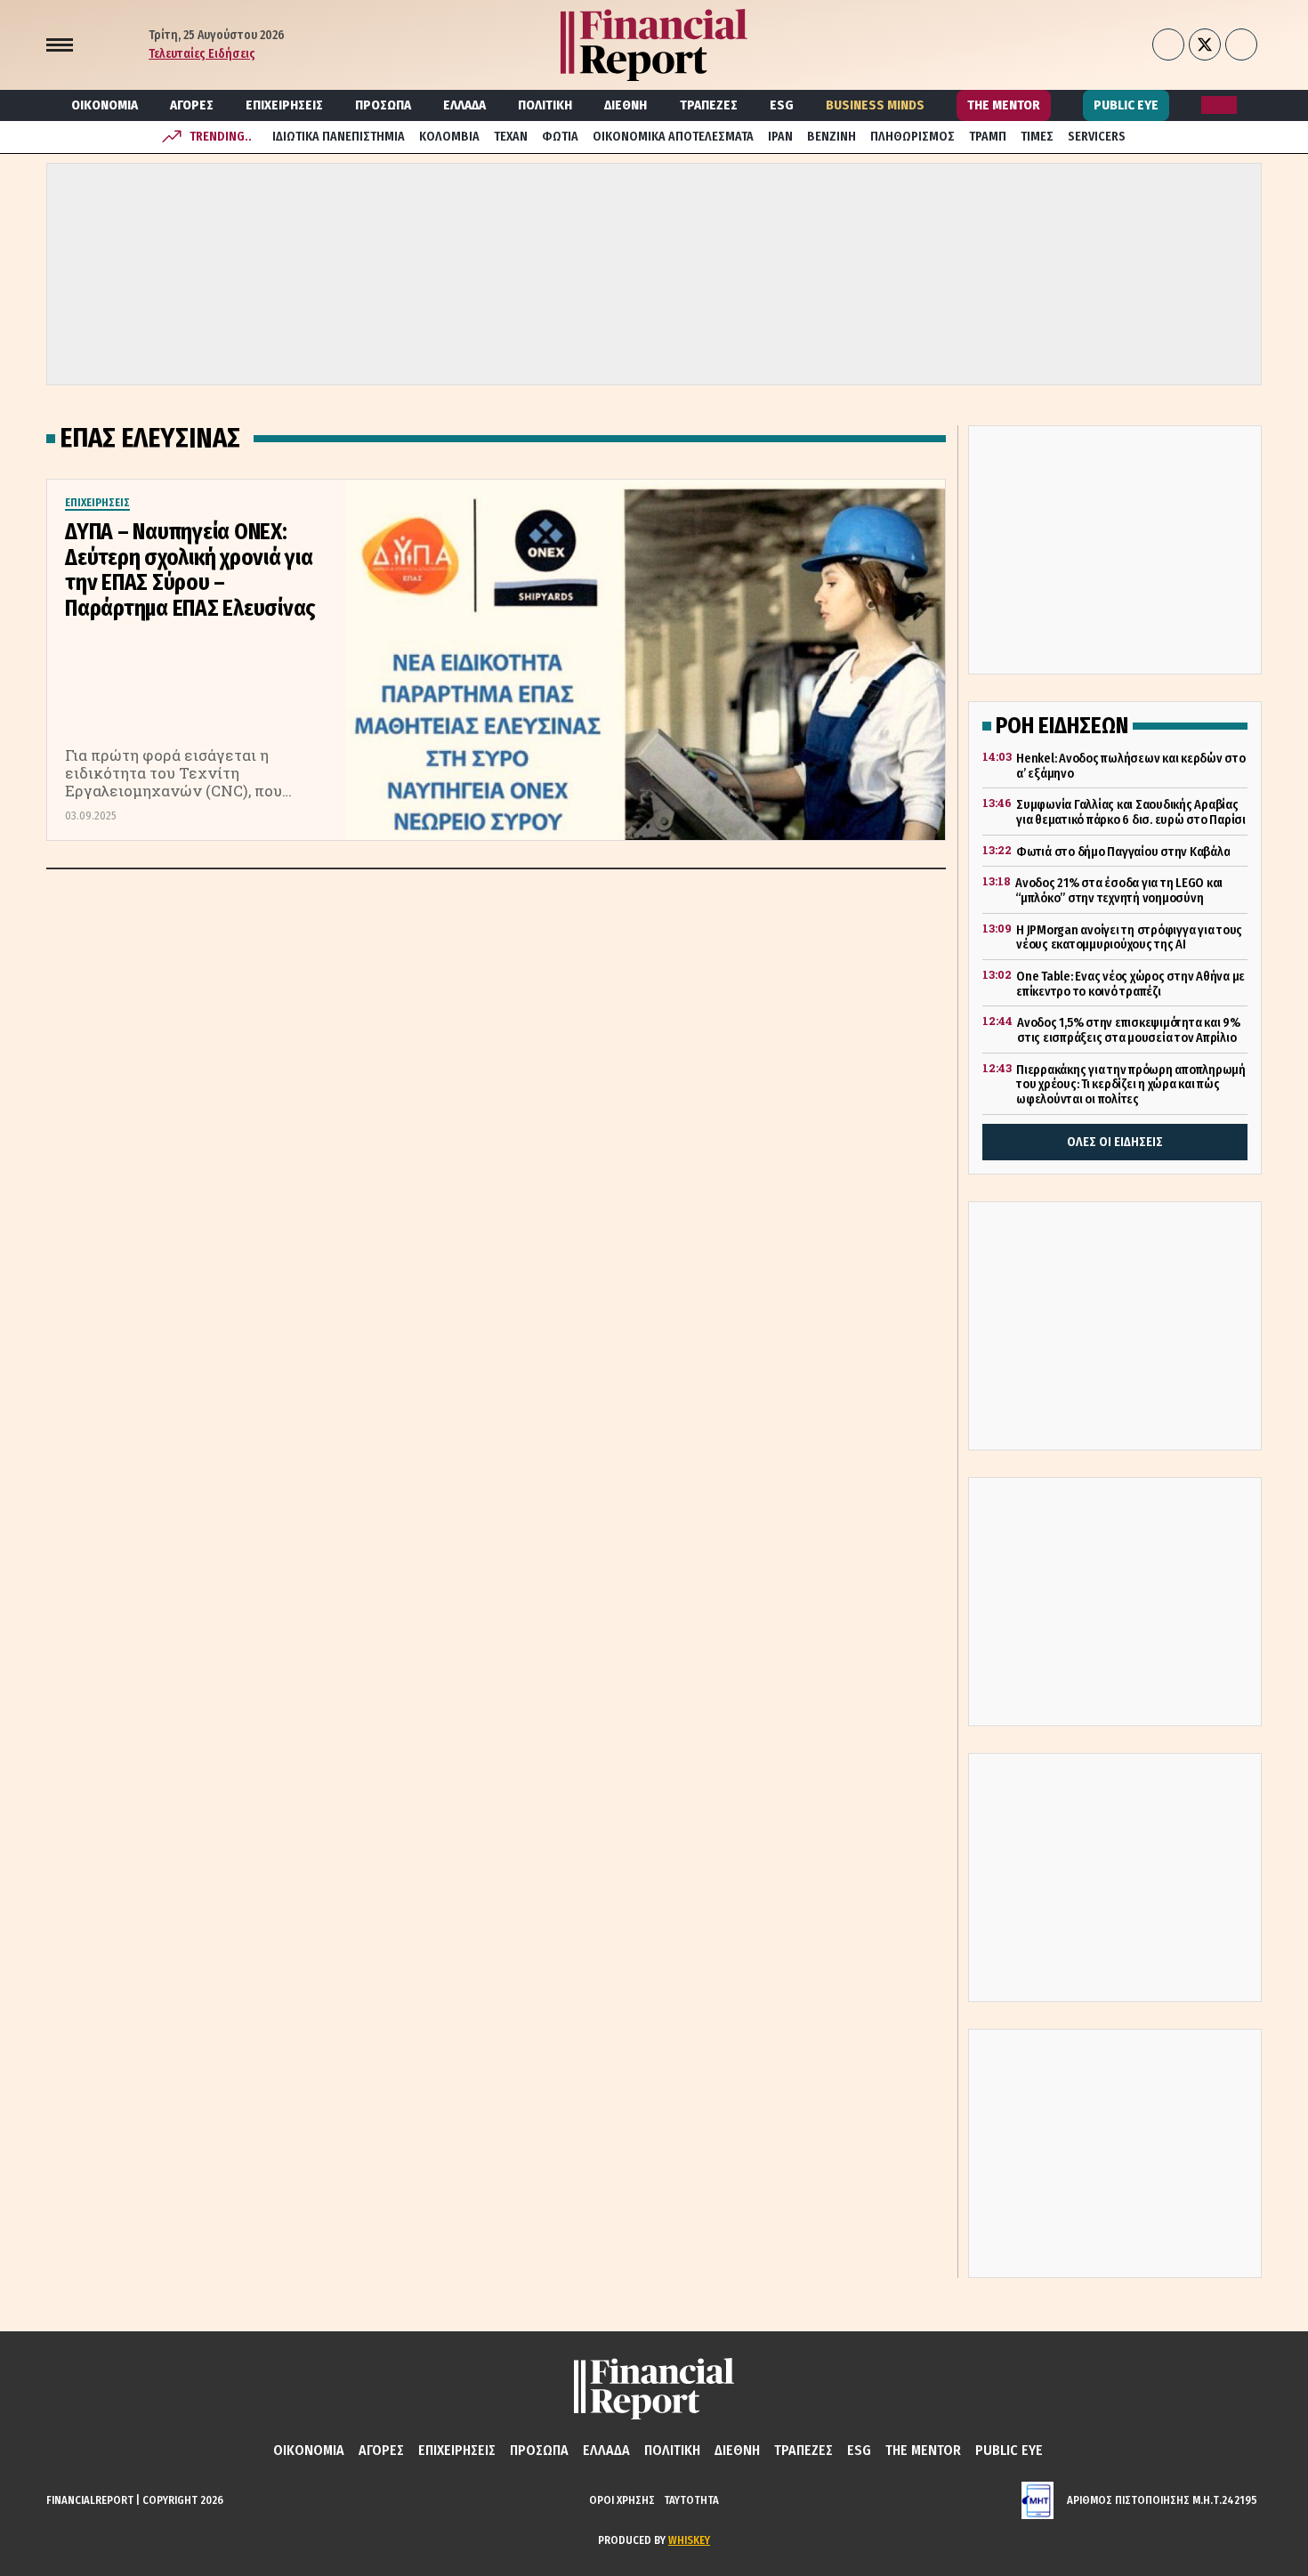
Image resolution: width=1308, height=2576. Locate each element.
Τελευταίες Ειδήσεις (202, 54)
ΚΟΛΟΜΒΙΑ (449, 137)
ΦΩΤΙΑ (560, 137)
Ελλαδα (464, 105)
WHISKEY (689, 2540)
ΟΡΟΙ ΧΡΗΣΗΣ (622, 2500)
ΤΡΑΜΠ (988, 137)
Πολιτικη (545, 105)
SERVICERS (1097, 137)
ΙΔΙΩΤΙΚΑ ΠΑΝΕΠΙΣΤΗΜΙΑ (339, 137)
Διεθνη (626, 105)
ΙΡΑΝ (780, 137)
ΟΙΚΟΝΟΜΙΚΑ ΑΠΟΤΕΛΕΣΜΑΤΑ (673, 137)
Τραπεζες (709, 105)
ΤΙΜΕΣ (1037, 137)
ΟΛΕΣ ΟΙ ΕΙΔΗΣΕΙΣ (1115, 1142)
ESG (782, 105)
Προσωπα (383, 105)
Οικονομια (105, 105)
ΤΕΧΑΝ (511, 137)
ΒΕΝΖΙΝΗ (832, 137)
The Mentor (1004, 105)
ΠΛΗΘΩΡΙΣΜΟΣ (912, 137)
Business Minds (875, 105)
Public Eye (1126, 105)
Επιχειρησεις (284, 105)
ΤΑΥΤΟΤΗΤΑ (691, 2500)
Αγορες (192, 105)
